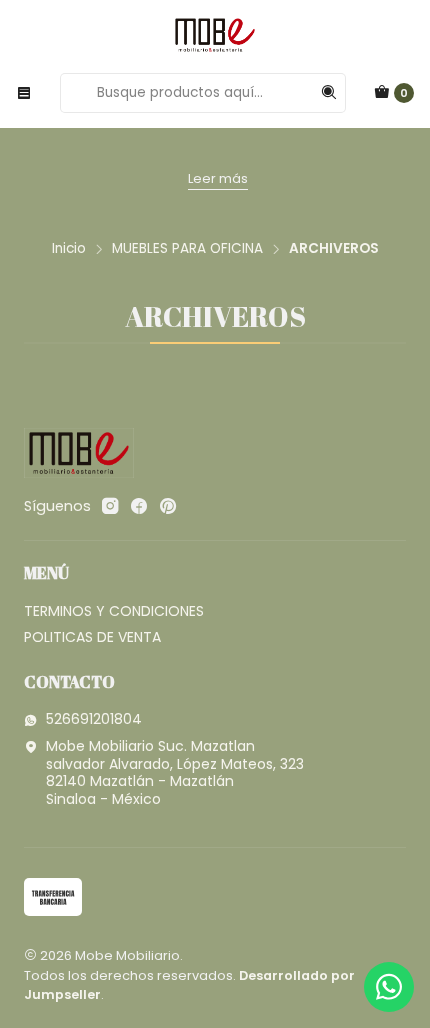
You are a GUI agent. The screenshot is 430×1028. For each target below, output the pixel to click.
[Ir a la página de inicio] (215, 35)
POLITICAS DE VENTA (92, 637)
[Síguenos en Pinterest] (167, 506)
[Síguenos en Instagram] (110, 506)
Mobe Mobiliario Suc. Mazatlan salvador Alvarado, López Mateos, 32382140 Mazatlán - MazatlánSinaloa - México (175, 772)
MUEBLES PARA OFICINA (187, 249)
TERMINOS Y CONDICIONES (114, 611)
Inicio (69, 249)
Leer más (218, 178)
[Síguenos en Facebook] (139, 506)
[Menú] (24, 93)
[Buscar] (329, 93)
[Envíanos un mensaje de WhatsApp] (389, 987)
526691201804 (94, 719)
